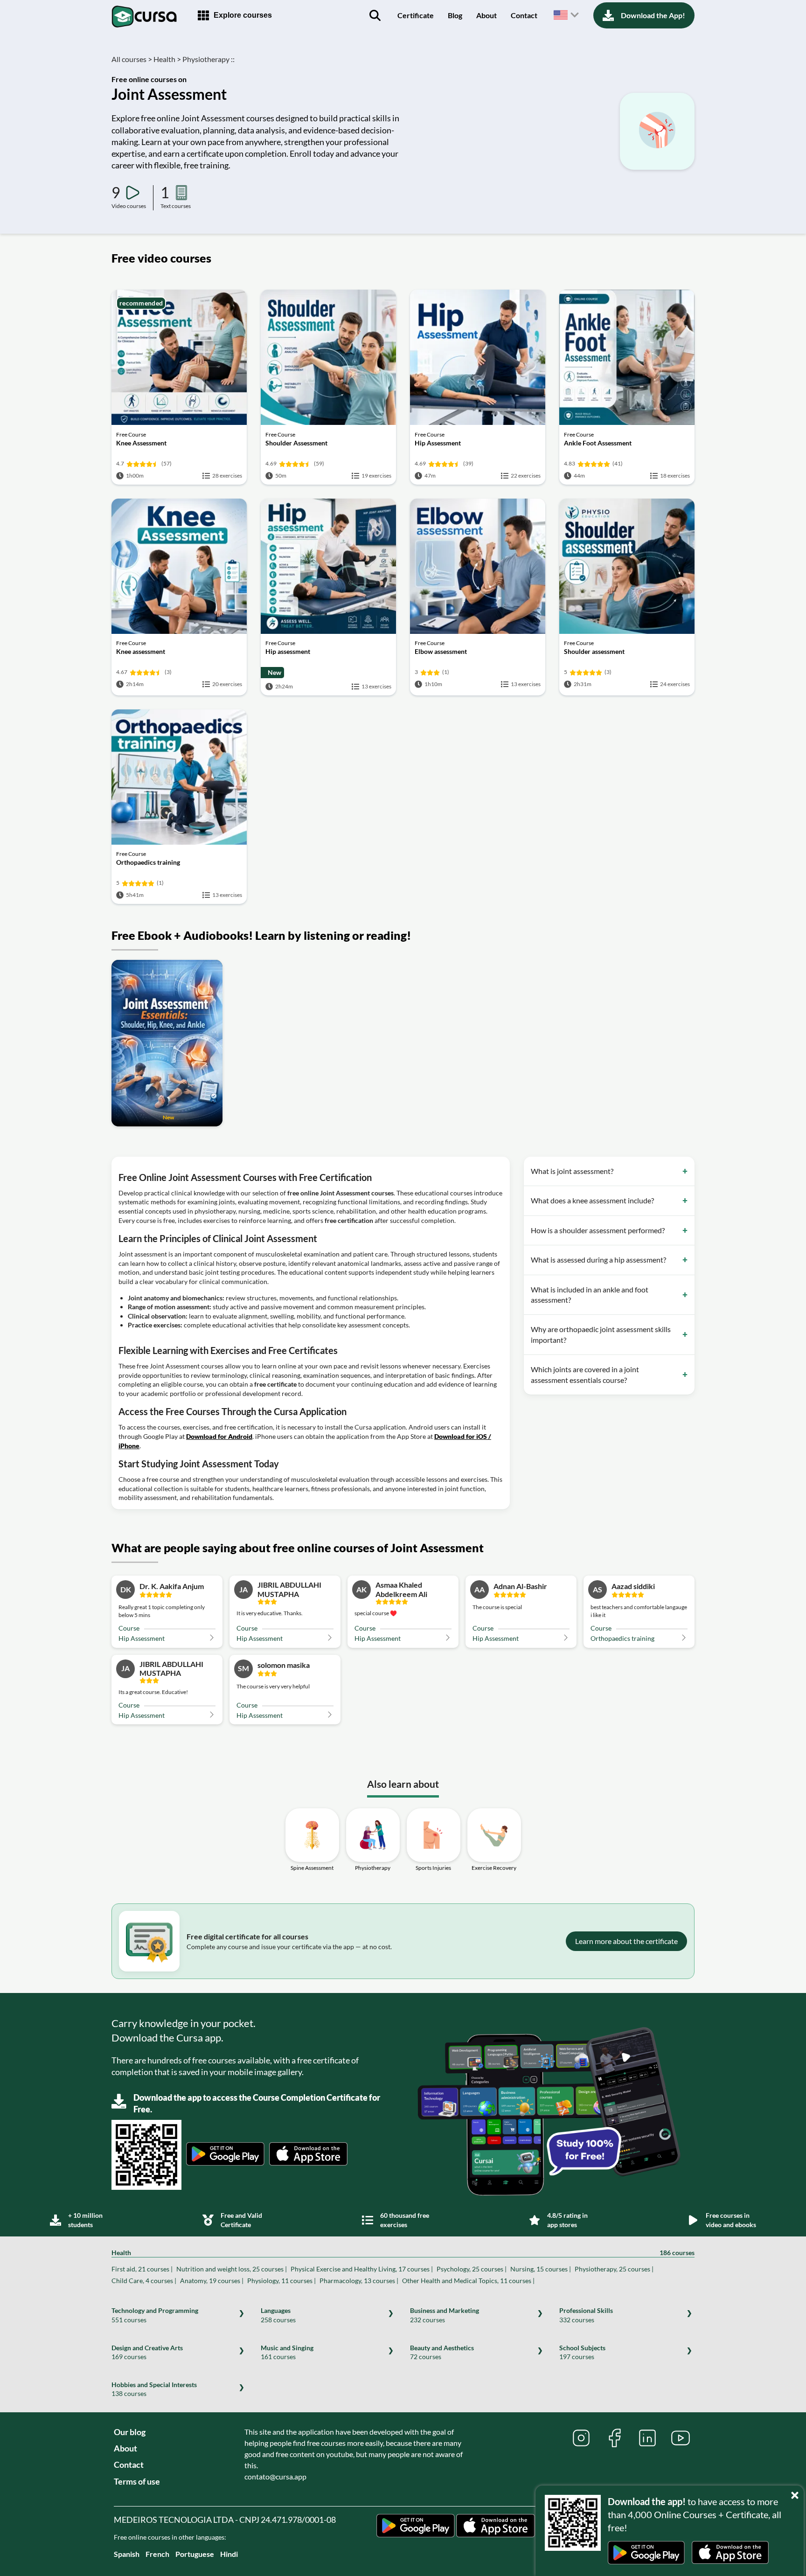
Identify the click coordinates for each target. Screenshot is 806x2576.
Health (403, 2253)
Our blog (130, 2432)
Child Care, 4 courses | (144, 2281)
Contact (524, 15)
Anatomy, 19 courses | (212, 2281)
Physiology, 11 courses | (281, 2281)
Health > (167, 59)
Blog (455, 15)
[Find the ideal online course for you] (375, 15)
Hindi (229, 2554)
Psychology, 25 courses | (472, 2269)
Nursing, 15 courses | (541, 2269)
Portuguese (195, 2554)
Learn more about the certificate (626, 1941)
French (157, 2554)
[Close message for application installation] (797, 2493)
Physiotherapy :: (208, 59)
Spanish (127, 2554)
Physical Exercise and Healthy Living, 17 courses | (362, 2269)
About (486, 15)
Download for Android (219, 1436)
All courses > (132, 59)
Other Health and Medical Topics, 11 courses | (468, 2281)
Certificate (416, 15)
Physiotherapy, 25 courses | (614, 2269)
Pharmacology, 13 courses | (359, 2281)
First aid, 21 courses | (142, 2269)
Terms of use (137, 2481)
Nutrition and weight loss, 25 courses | (232, 2269)
